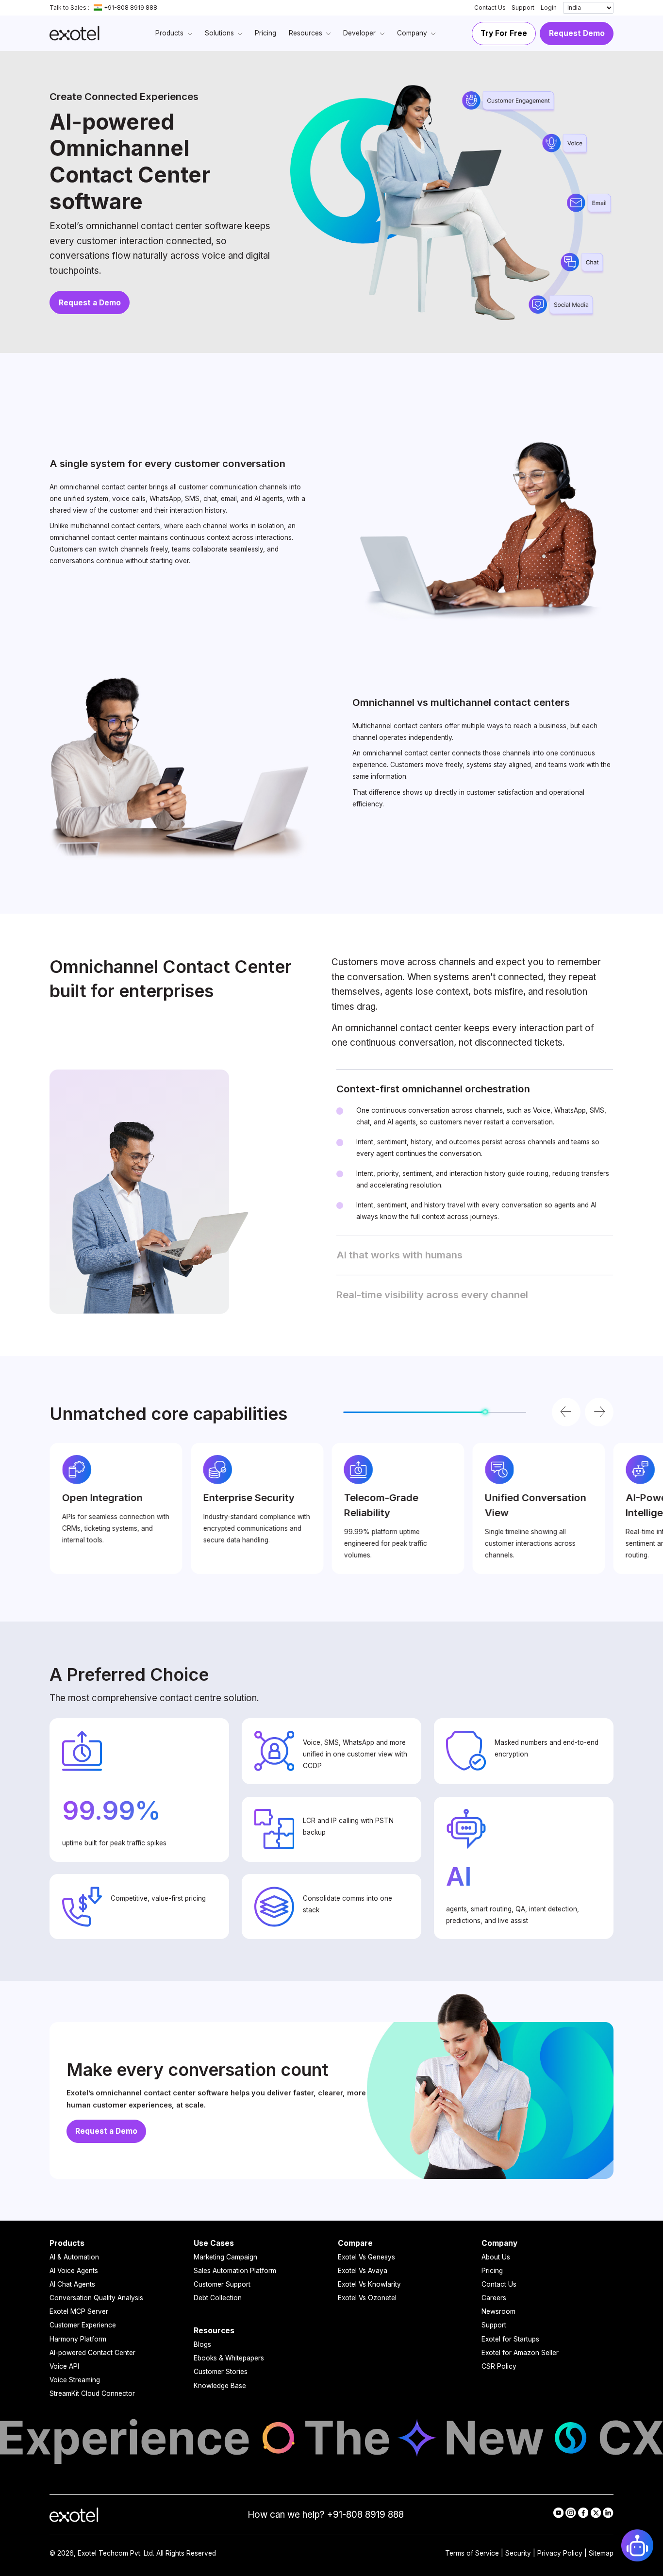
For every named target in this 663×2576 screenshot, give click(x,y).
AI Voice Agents (74, 2271)
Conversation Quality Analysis (96, 2298)
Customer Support (222, 2284)
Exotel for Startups (510, 2339)
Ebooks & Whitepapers (229, 2358)
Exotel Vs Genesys (366, 2257)
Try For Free (504, 33)
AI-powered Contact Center (92, 2353)
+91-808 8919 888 (131, 8)
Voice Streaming (75, 2380)
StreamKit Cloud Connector (92, 2393)
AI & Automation (74, 2257)
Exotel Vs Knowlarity (369, 2284)
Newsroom (498, 2311)
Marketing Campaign (225, 2257)
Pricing (492, 2271)
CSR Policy (499, 2366)
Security (518, 2553)
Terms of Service (472, 2553)
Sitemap (601, 2553)
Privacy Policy (560, 2553)
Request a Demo (90, 303)
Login (549, 8)
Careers (494, 2298)
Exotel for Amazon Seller (520, 2353)
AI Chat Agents (72, 2284)
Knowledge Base (220, 2386)
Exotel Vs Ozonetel (367, 2298)
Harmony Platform (78, 2339)
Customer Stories (221, 2372)
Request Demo (577, 33)
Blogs (202, 2344)
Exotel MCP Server (79, 2311)
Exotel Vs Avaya (363, 2271)
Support (523, 8)
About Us (496, 2257)
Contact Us (490, 8)
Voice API (64, 2366)
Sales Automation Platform (235, 2271)
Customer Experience (83, 2325)
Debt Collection (218, 2298)
